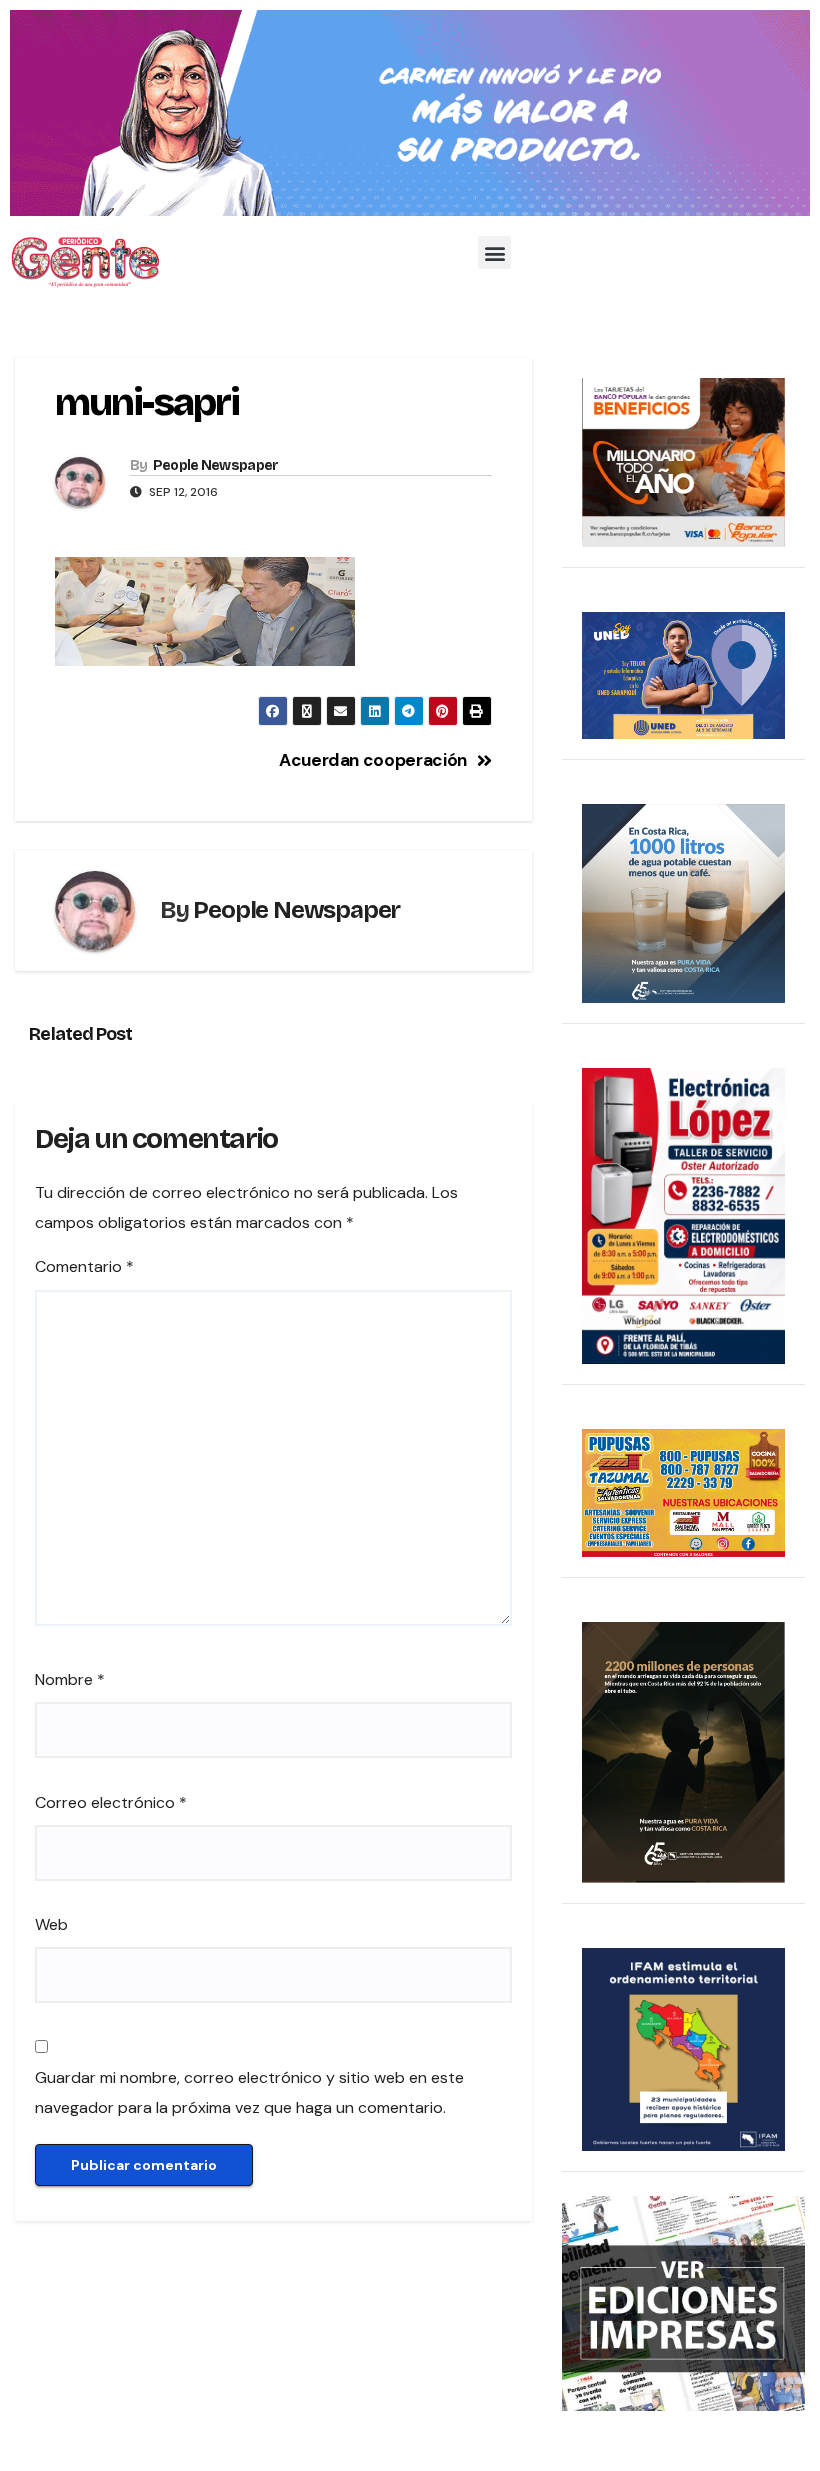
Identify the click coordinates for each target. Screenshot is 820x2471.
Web (51, 1924)
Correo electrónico (111, 1802)
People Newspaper (216, 465)
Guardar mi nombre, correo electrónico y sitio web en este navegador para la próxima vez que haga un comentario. (249, 2092)
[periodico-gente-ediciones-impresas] (683, 2302)
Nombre (70, 1679)
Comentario (84, 1266)
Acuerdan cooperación (373, 760)
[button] (494, 252)
